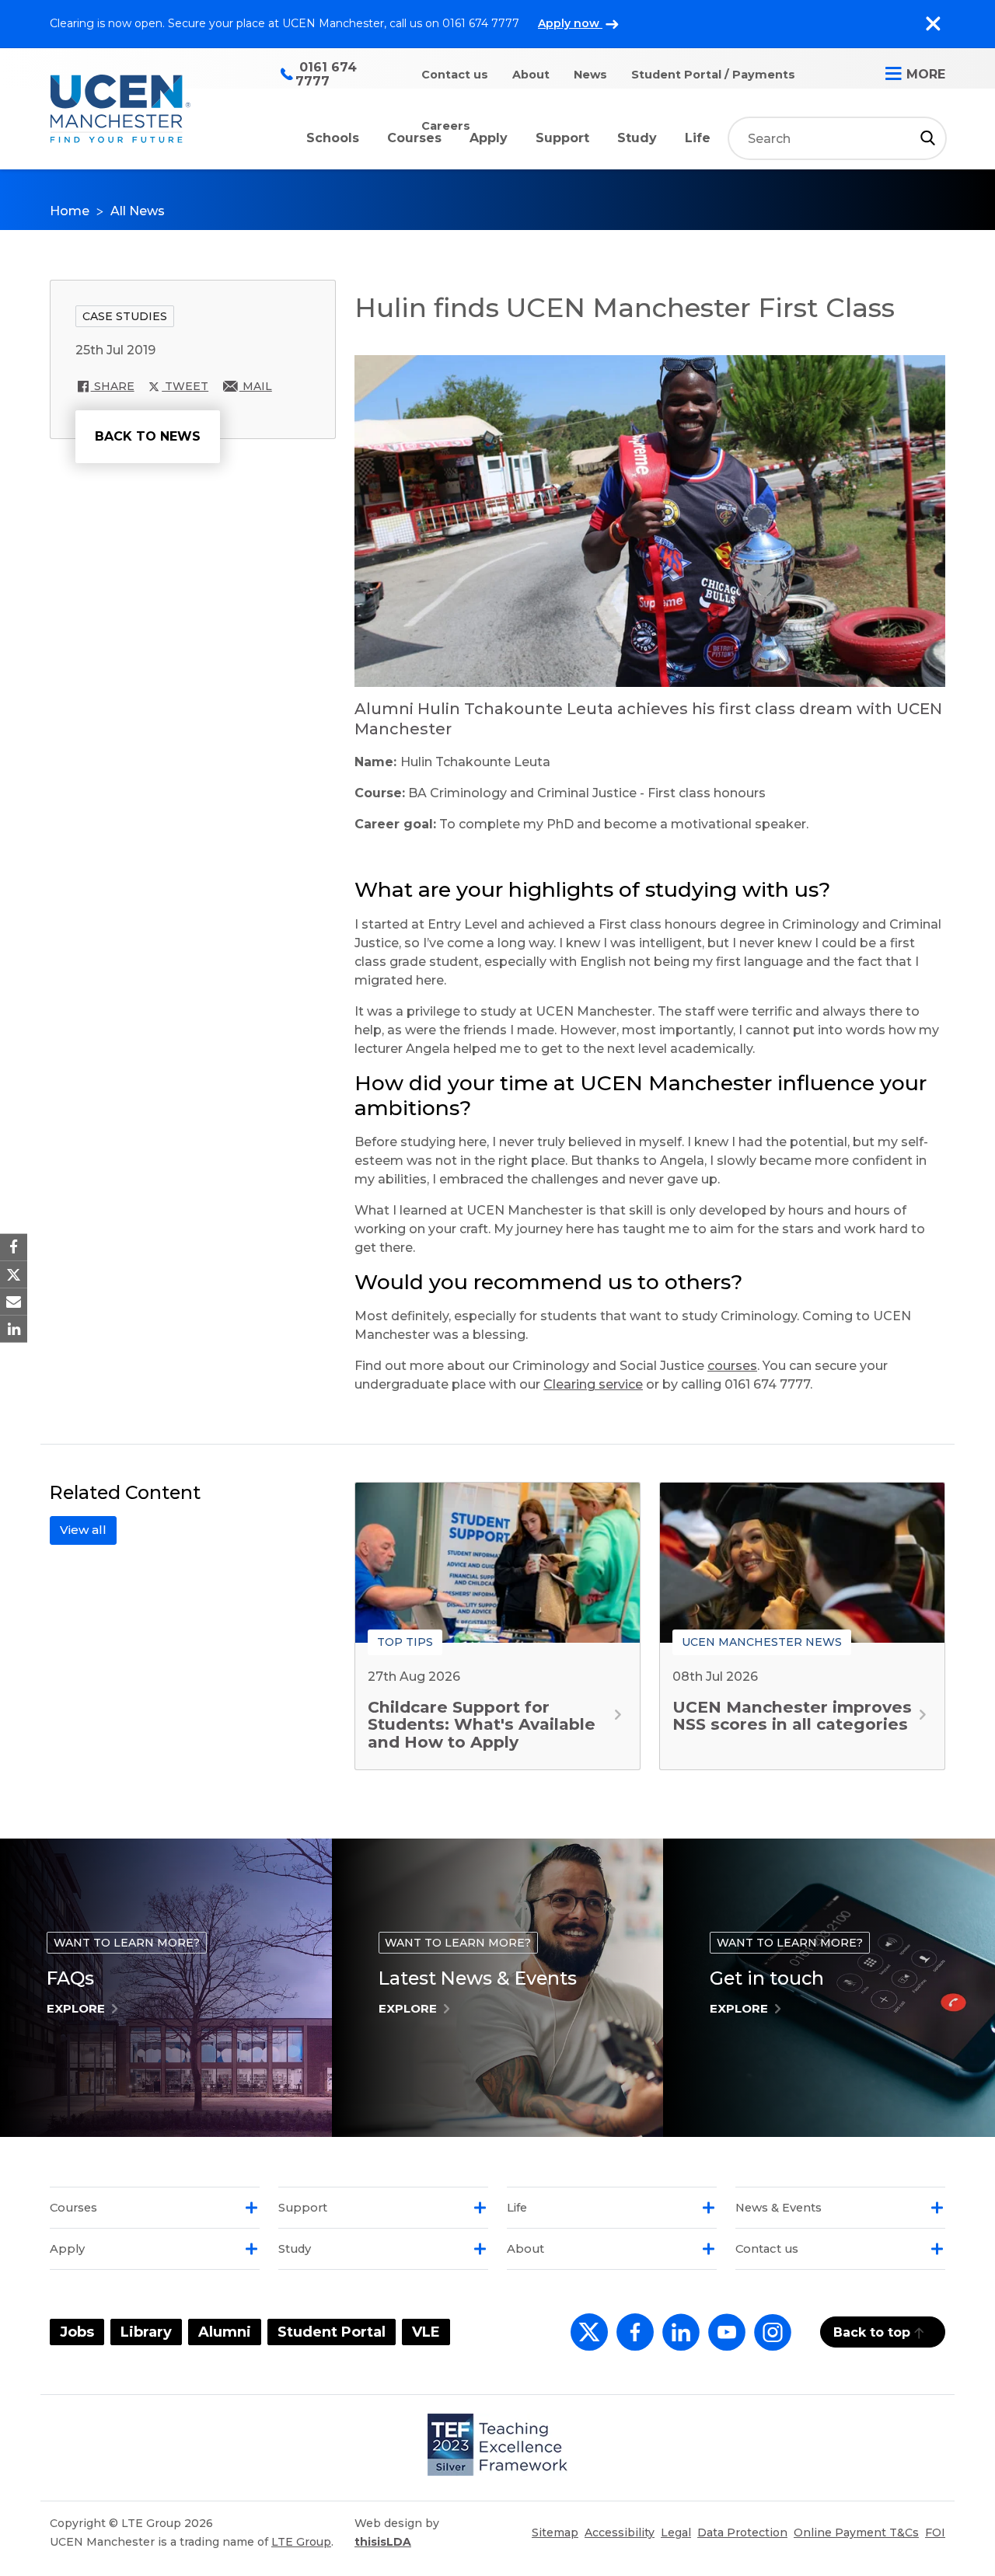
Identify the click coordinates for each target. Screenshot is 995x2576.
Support (562, 138)
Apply (489, 138)
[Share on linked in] (14, 1329)
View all (83, 1530)
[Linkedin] (677, 2341)
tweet (185, 386)
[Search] (928, 138)
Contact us (455, 75)
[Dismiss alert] (933, 24)
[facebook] (632, 2341)
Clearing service (593, 1384)
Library (146, 2332)
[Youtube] (724, 2341)
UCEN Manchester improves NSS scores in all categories (792, 1715)
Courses (414, 138)
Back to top (872, 2332)
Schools (333, 138)
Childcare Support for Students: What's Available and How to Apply (482, 1724)
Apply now (570, 23)
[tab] (155, 2208)
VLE (426, 2332)
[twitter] (586, 2341)
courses (732, 1366)
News (590, 75)
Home (70, 211)
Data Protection (742, 2532)
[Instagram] (770, 2341)
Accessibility (620, 2532)
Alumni (225, 2332)
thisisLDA (383, 2542)
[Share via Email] (14, 1302)
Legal (676, 2532)
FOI (935, 2532)
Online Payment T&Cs (856, 2532)
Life (698, 138)
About (531, 75)
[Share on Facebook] (14, 1247)
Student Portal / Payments (713, 75)
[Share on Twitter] (14, 1274)
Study (637, 138)
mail (256, 386)
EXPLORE (76, 2008)
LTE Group (301, 2542)
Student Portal (332, 2332)
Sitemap (555, 2532)
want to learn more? (127, 1943)
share (113, 386)
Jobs (77, 2332)
